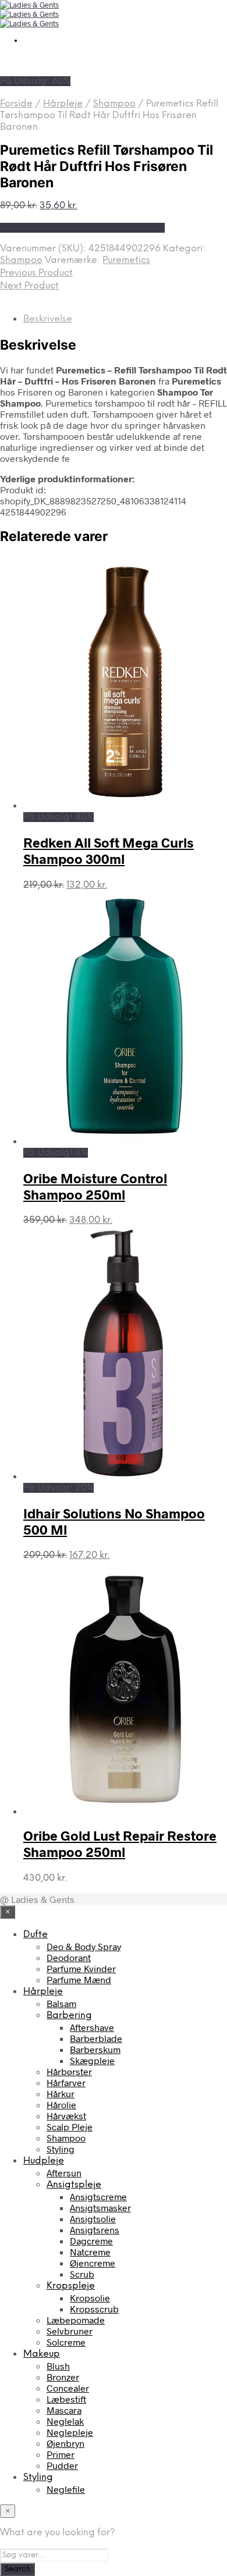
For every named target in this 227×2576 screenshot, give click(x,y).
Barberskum (95, 2049)
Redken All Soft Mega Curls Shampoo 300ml (109, 851)
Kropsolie (90, 2298)
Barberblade (96, 2038)
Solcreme (66, 2342)
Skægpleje (92, 2060)
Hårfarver (66, 2082)
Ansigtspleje (74, 2185)
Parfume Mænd (79, 1979)
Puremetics (126, 260)
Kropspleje (71, 2286)
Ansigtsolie (93, 2219)
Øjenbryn (65, 2443)
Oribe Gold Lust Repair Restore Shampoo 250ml (120, 1844)
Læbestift (66, 2399)
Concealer (68, 2388)
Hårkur (61, 2093)
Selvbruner (70, 2331)
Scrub (82, 2274)
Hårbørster (69, 2071)
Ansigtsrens (95, 2230)
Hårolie (61, 2104)
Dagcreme (91, 2241)
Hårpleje (63, 104)
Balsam (61, 2003)
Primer (61, 2454)
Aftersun (64, 2173)
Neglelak (65, 2421)
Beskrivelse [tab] (48, 319)
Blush (58, 2366)
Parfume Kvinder (81, 1968)
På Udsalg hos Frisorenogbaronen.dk (82, 228)
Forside (16, 104)
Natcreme (90, 2252)
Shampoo (114, 104)
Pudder (62, 2465)
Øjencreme (93, 2263)
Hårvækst (66, 2116)
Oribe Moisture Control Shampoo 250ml (95, 1186)
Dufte (36, 1935)
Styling (61, 2149)
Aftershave (92, 2027)
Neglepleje (70, 2432)
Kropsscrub (94, 2309)
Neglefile (66, 2489)
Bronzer (63, 2377)
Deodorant (69, 1957)
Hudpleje (44, 2161)
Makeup (42, 2354)
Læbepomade (76, 2320)
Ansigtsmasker (100, 2207)
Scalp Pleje (70, 2127)
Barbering (69, 2015)
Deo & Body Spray (84, 1946)
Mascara (64, 2410)
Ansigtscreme (98, 2196)
